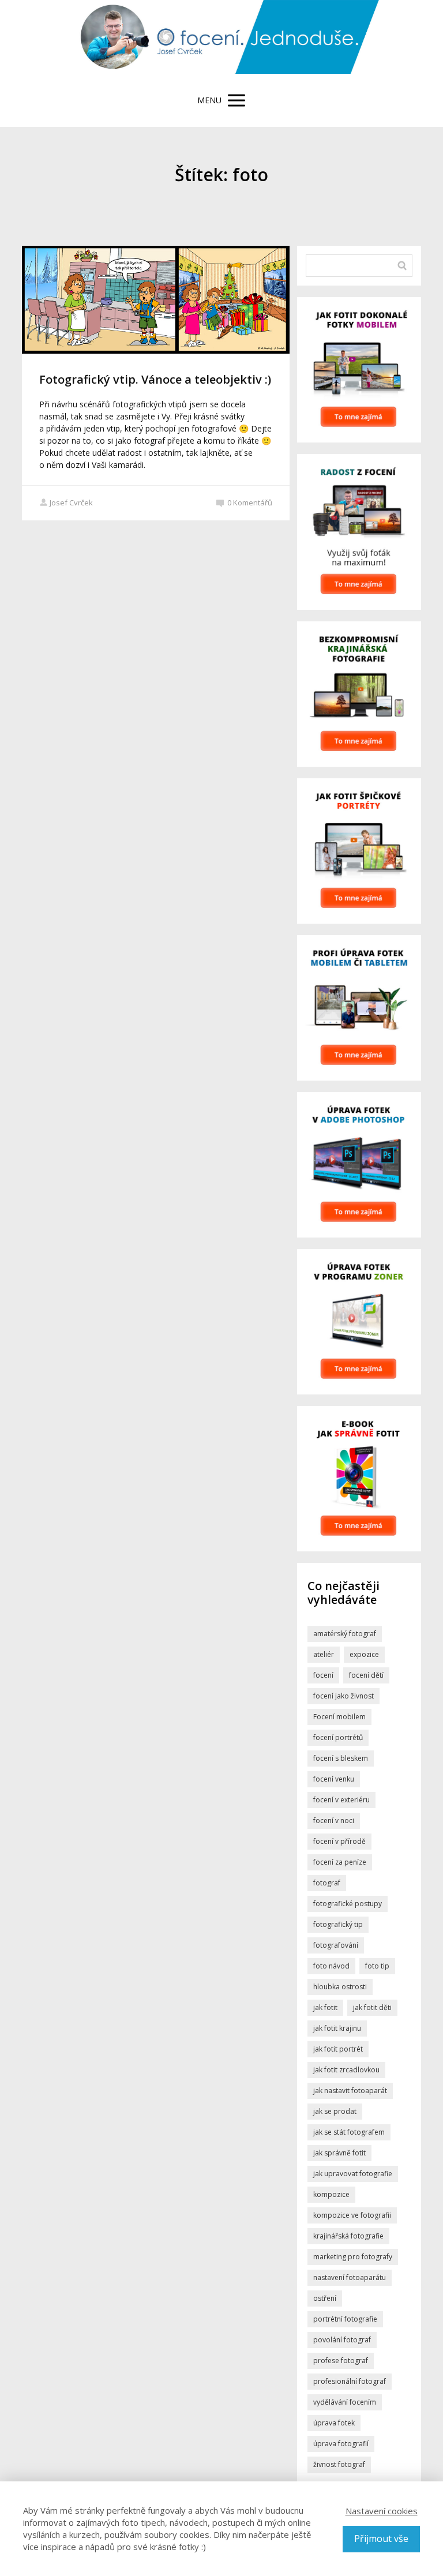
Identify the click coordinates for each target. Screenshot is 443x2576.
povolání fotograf (342, 2340)
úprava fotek (334, 2423)
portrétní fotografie (345, 2319)
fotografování (336, 1945)
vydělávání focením (345, 2402)
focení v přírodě (339, 1841)
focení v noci (334, 1821)
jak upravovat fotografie (353, 2174)
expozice (364, 1654)
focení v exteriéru (341, 1800)
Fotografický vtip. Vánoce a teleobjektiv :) (155, 379)
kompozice (331, 2194)
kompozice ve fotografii (352, 2215)
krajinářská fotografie (348, 2236)
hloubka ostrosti (340, 1987)
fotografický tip (338, 1924)
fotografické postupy (348, 1904)
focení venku (334, 1779)
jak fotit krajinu (337, 2028)
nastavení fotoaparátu (350, 2277)
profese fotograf (341, 2361)
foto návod (331, 1966)
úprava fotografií (341, 2444)
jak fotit (325, 2007)
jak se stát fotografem (349, 2132)
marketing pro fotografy (353, 2257)
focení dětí (366, 1675)
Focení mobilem (339, 1717)
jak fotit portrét (338, 2049)
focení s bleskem (341, 1758)
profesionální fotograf (350, 2381)
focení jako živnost (343, 1696)
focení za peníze (340, 1862)
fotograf (327, 1883)
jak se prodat (335, 2111)
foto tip (377, 1966)
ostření (325, 2298)
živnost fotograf (339, 2464)
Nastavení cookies (382, 2511)
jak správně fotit (339, 2153)
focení (323, 1675)
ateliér (324, 1654)
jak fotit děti (372, 2007)
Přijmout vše (381, 2538)
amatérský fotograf (345, 1634)
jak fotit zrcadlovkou (346, 2070)
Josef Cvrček (71, 503)
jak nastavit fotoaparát (350, 2091)
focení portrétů (338, 1737)
